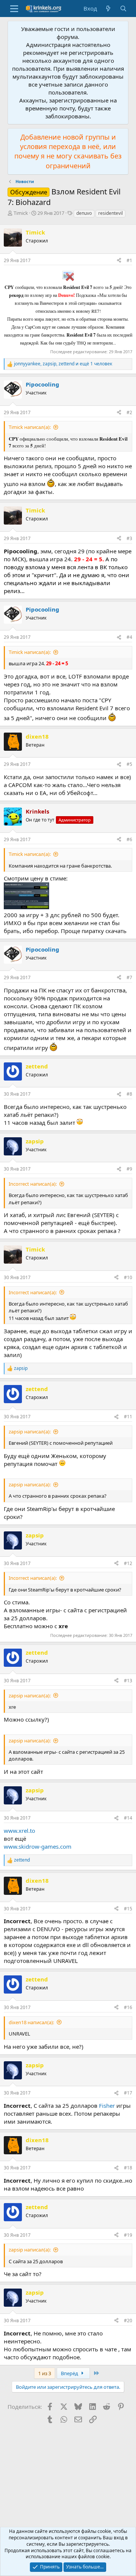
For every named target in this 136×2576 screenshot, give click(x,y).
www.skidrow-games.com (38, 1846)
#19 (128, 2235)
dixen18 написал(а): (31, 2022)
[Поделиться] (119, 261)
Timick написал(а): (30, 427)
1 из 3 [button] (45, 2373)
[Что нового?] (108, 9)
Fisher (107, 2106)
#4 (129, 637)
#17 (128, 2093)
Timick (21, 213)
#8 (129, 1094)
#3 (129, 538)
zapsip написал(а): (30, 1432)
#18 (128, 2168)
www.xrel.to (19, 1831)
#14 (128, 1818)
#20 (128, 2321)
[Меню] (14, 9)
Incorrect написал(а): (33, 1184)
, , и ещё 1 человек (63, 364)
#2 (129, 412)
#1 (129, 260)
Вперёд (70, 2373)
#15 (128, 1909)
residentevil (110, 213)
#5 (129, 764)
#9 (129, 1169)
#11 (128, 1417)
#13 (128, 1681)
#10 (128, 1277)
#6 (129, 839)
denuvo (84, 213)
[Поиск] (123, 9)
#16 (128, 2007)
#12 (128, 1563)
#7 (129, 977)
